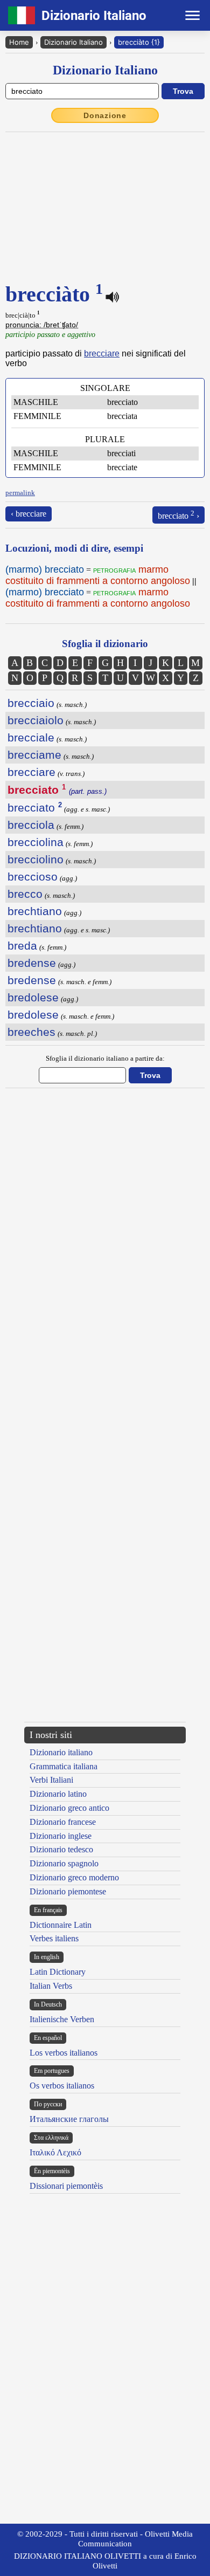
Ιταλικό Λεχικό (55, 2152)
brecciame (34, 755)
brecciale (31, 737)
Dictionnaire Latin (61, 1925)
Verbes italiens (54, 1938)
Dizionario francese (63, 1822)
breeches (31, 1032)
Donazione (105, 115)
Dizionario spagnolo (64, 1863)
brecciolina (36, 842)
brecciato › (178, 515)
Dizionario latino (58, 1794)
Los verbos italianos (64, 2053)
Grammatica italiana (64, 1766)
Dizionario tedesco (61, 1849)
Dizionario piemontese (68, 1891)
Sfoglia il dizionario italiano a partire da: (105, 1058)
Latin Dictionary (58, 1972)
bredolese (33, 997)
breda (22, 946)
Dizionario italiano (61, 1752)
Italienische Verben (62, 2019)
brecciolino (36, 859)
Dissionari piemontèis (66, 2186)
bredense (32, 963)
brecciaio (31, 703)
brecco (25, 894)
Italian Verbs (51, 1986)
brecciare (102, 353)
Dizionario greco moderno (74, 1877)
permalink (20, 493)
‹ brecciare (29, 514)
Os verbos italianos (62, 2086)
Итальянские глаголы (69, 2119)
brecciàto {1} (139, 42)
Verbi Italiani (51, 1780)
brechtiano (35, 911)
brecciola (31, 825)
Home (19, 42)
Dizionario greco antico (69, 1808)
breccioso (33, 877)
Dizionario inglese (61, 1836)
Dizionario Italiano (73, 42)
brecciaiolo (36, 720)
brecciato (35, 808)
